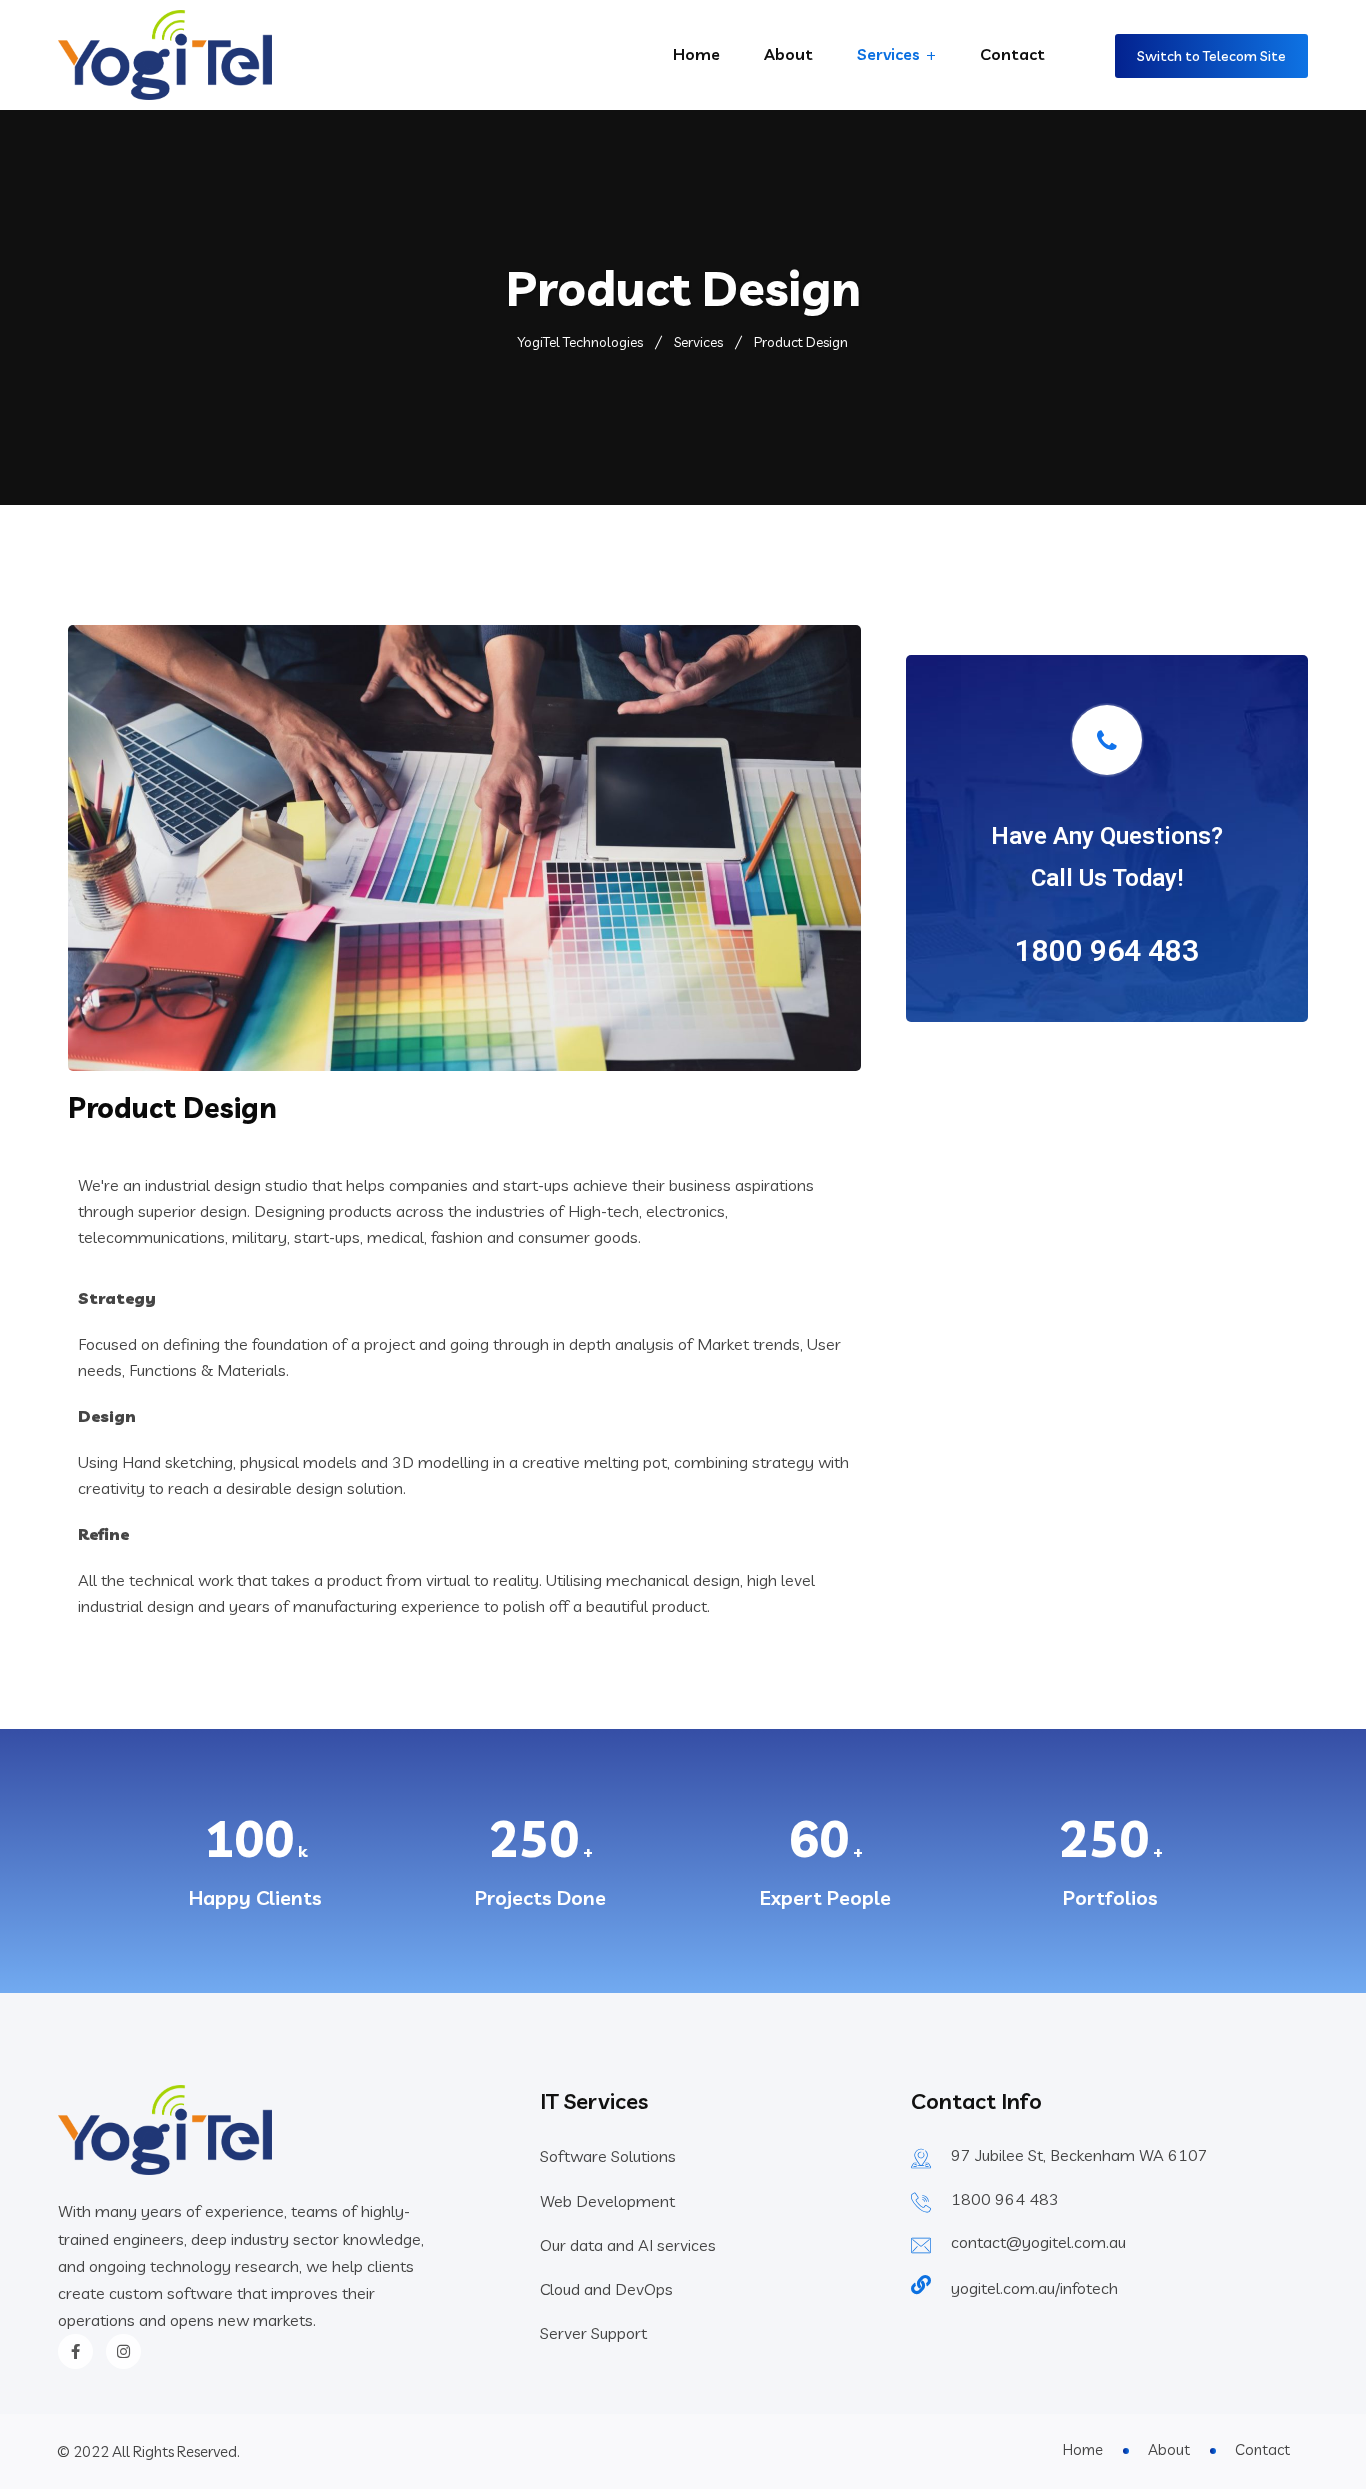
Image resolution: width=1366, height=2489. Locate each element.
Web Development (607, 2201)
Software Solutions (608, 2156)
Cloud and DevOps (606, 2289)
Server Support (593, 2333)
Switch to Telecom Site (1211, 56)
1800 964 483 (1005, 2199)
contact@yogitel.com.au (1038, 2242)
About (788, 54)
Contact (1012, 54)
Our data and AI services (628, 2245)
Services (888, 54)
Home (696, 54)
